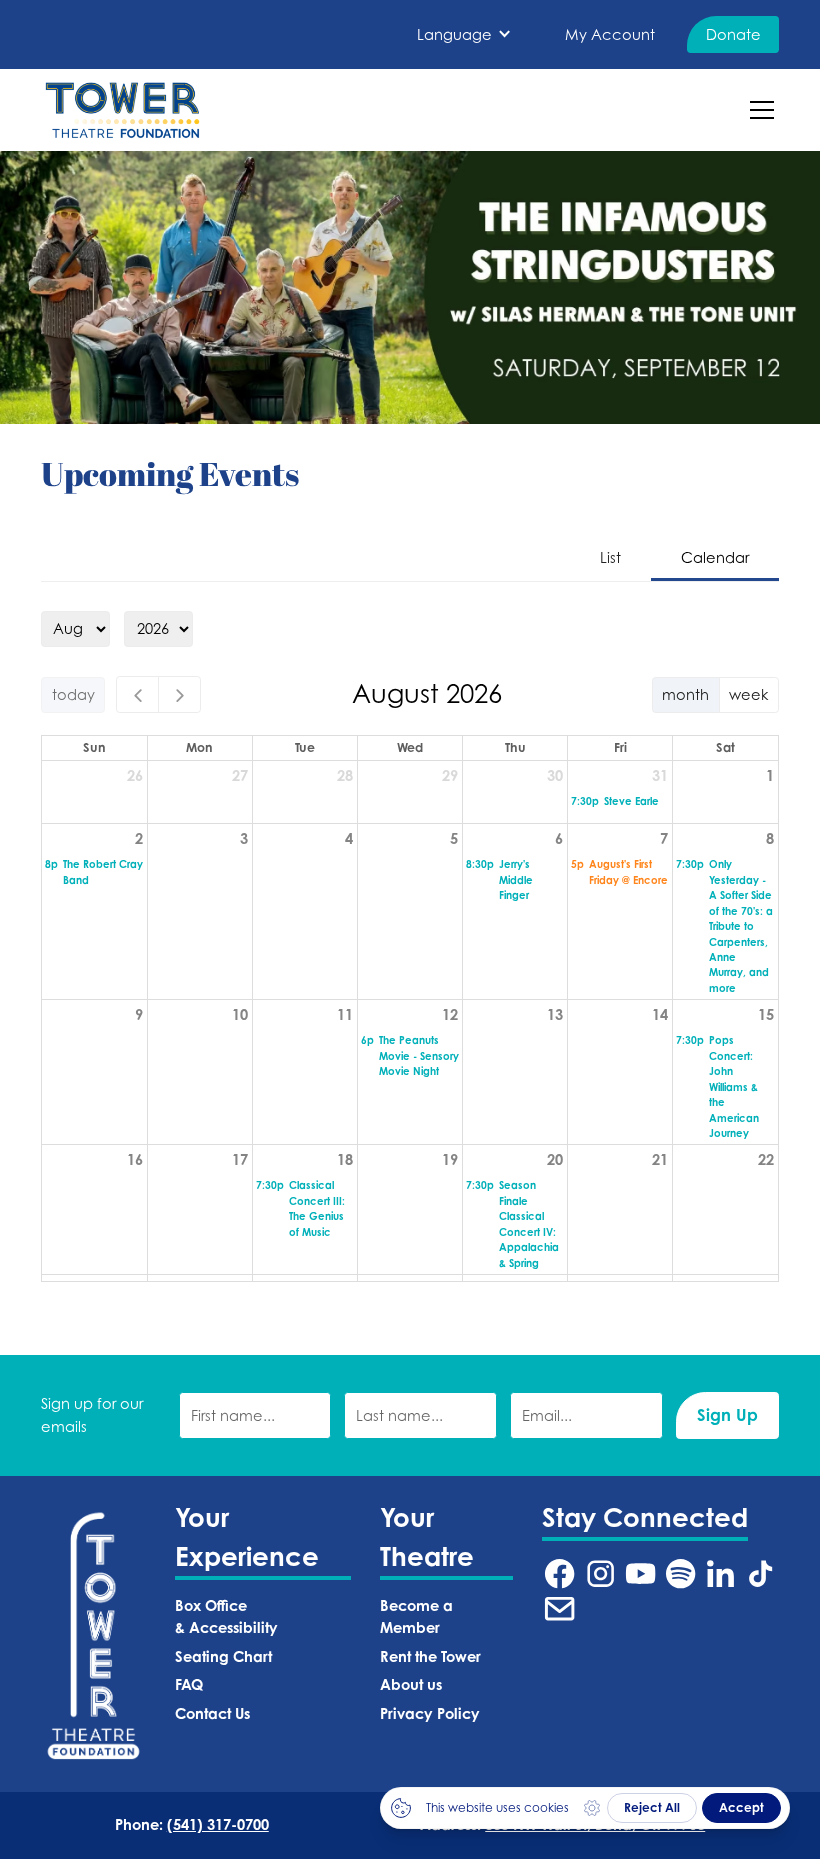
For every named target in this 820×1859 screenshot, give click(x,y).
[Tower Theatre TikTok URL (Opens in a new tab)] (760, 1573)
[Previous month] (137, 694)
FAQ (189, 1684)
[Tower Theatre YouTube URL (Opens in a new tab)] (640, 1573)
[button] (464, 35)
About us (411, 1684)
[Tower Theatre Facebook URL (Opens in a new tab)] (559, 1573)
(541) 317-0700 (218, 1824)
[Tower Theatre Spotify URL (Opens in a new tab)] (680, 1573)
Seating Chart (223, 1656)
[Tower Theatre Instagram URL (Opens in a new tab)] (600, 1573)
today (73, 694)
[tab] (610, 559)
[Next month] (179, 694)
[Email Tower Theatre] (559, 1608)
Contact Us (212, 1713)
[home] (122, 110)
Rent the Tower (430, 1656)
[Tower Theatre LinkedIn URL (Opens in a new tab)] (720, 1573)
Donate (733, 34)
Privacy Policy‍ (430, 1713)
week (748, 694)
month (685, 694)
